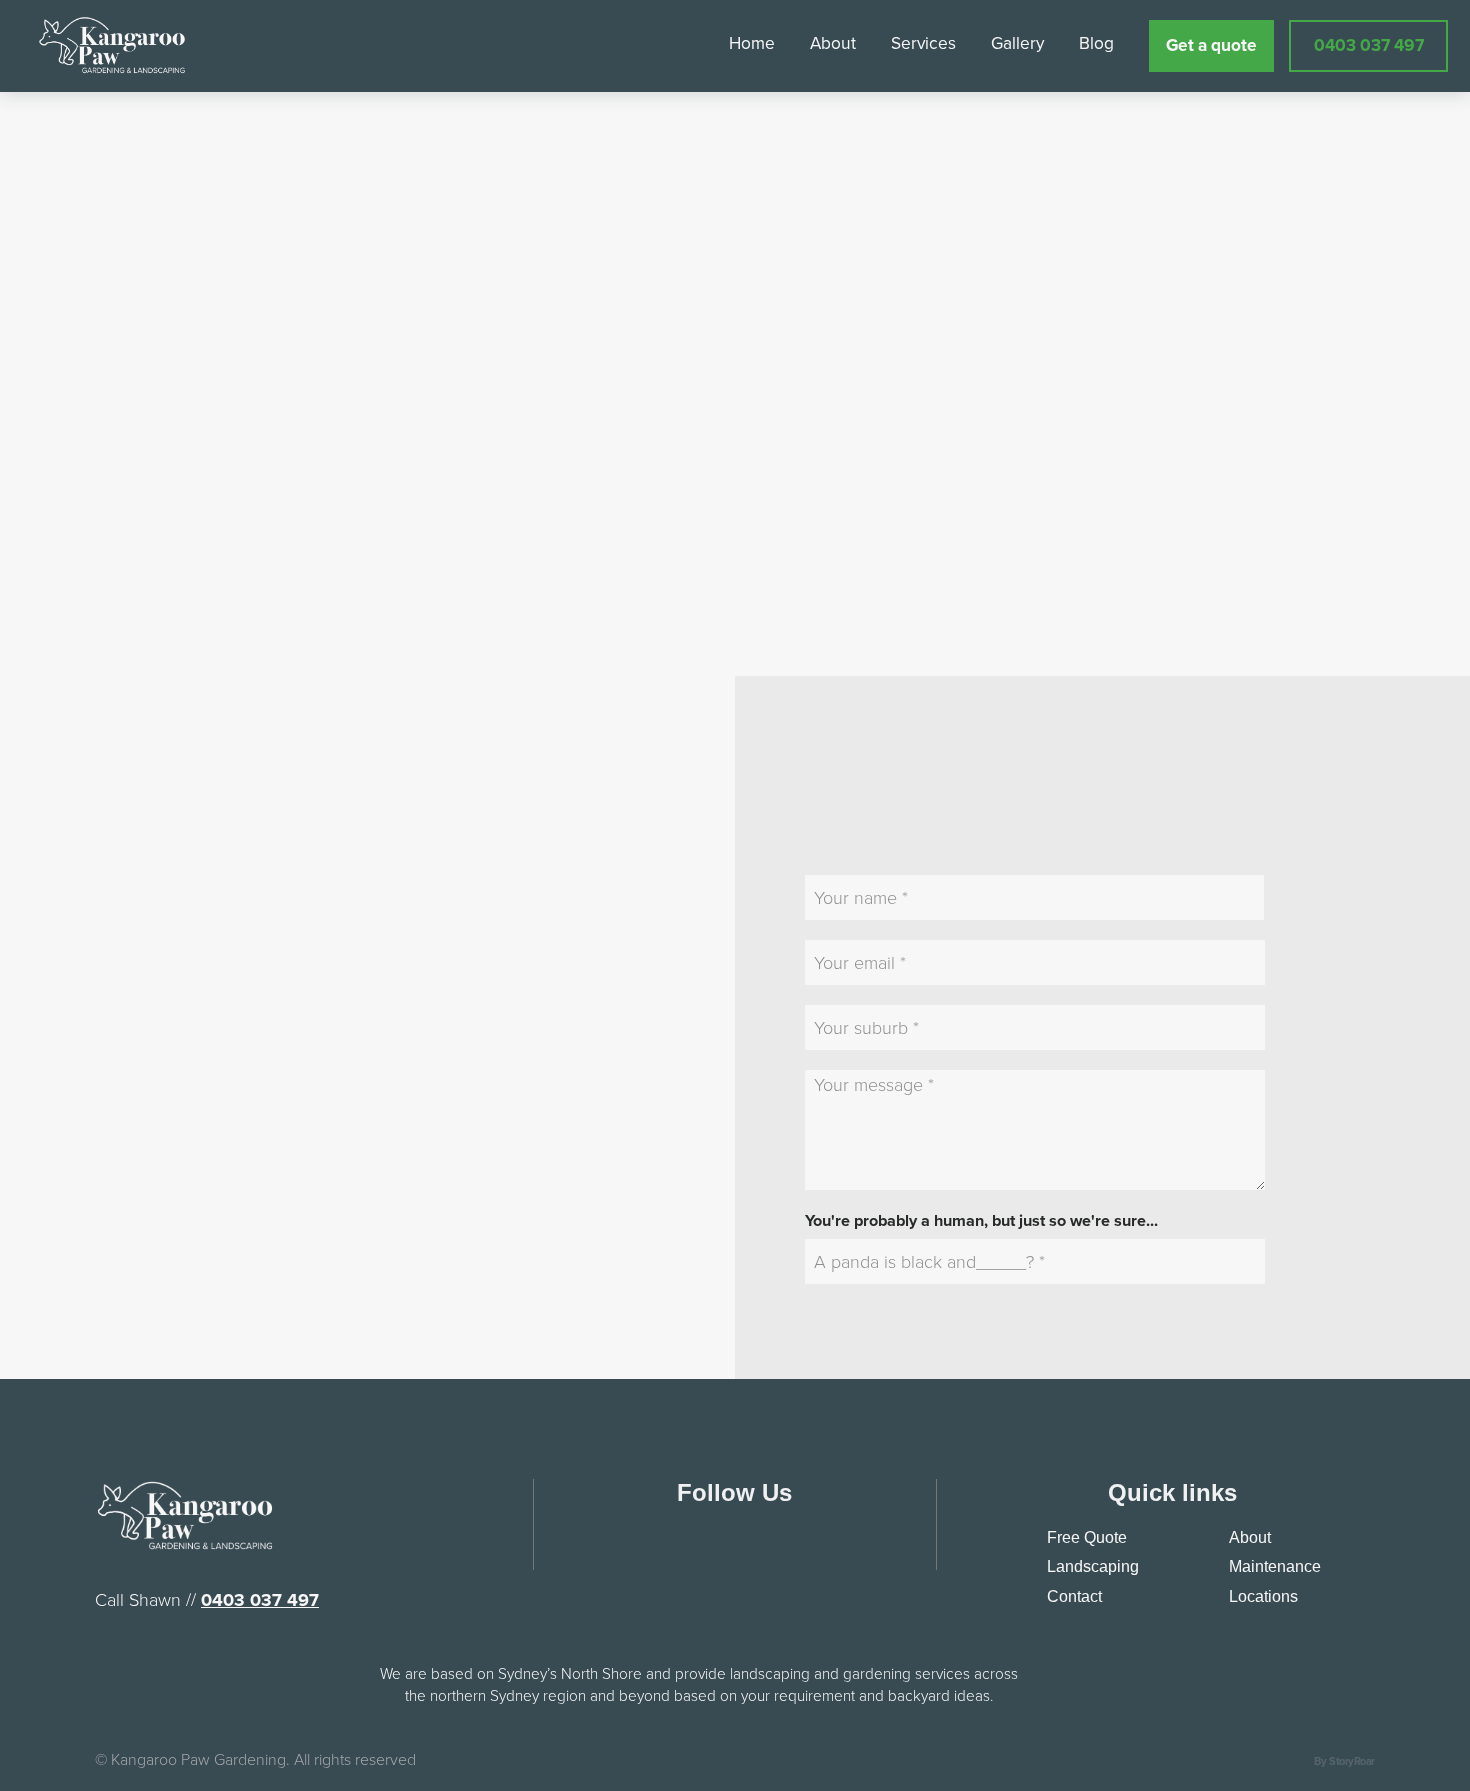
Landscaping (1093, 1566)
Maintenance (1275, 1566)
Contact (1074, 1596)
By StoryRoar (1344, 1761)
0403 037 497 (260, 1600)
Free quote (1087, 1537)
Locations (1263, 1596)
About (1250, 1537)
